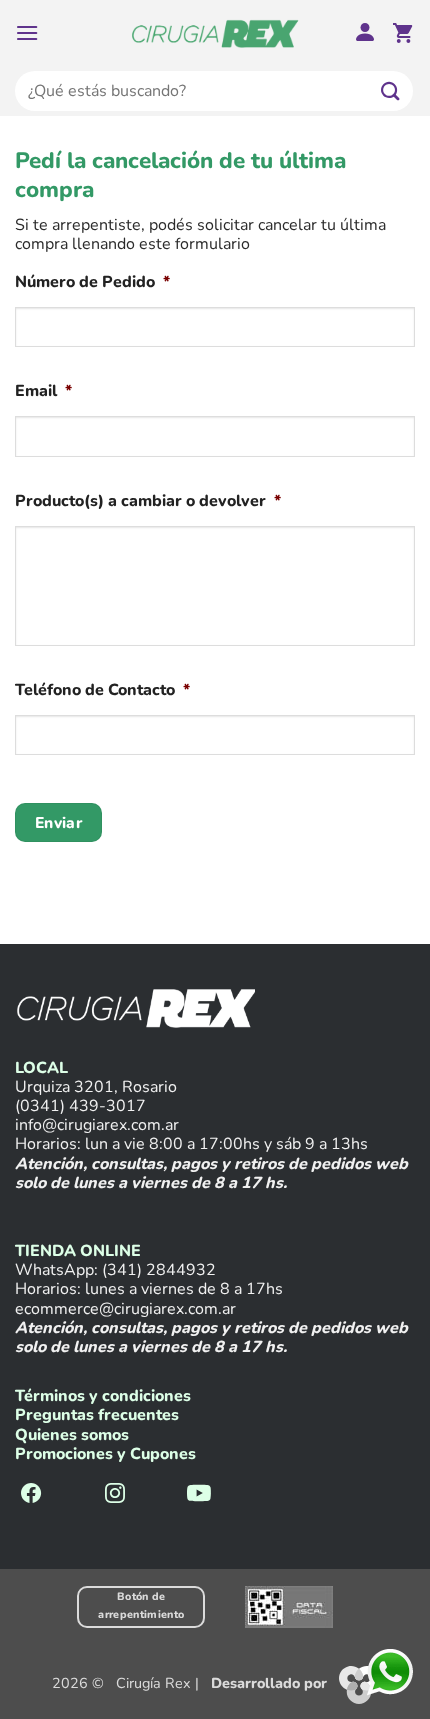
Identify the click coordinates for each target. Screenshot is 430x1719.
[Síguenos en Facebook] (31, 1495)
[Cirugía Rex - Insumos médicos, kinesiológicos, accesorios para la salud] (215, 32)
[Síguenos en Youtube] (199, 1495)
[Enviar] (391, 90)
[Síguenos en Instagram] (115, 1495)
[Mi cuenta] (365, 33)
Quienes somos (72, 1435)
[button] (27, 32)
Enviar (59, 822)
